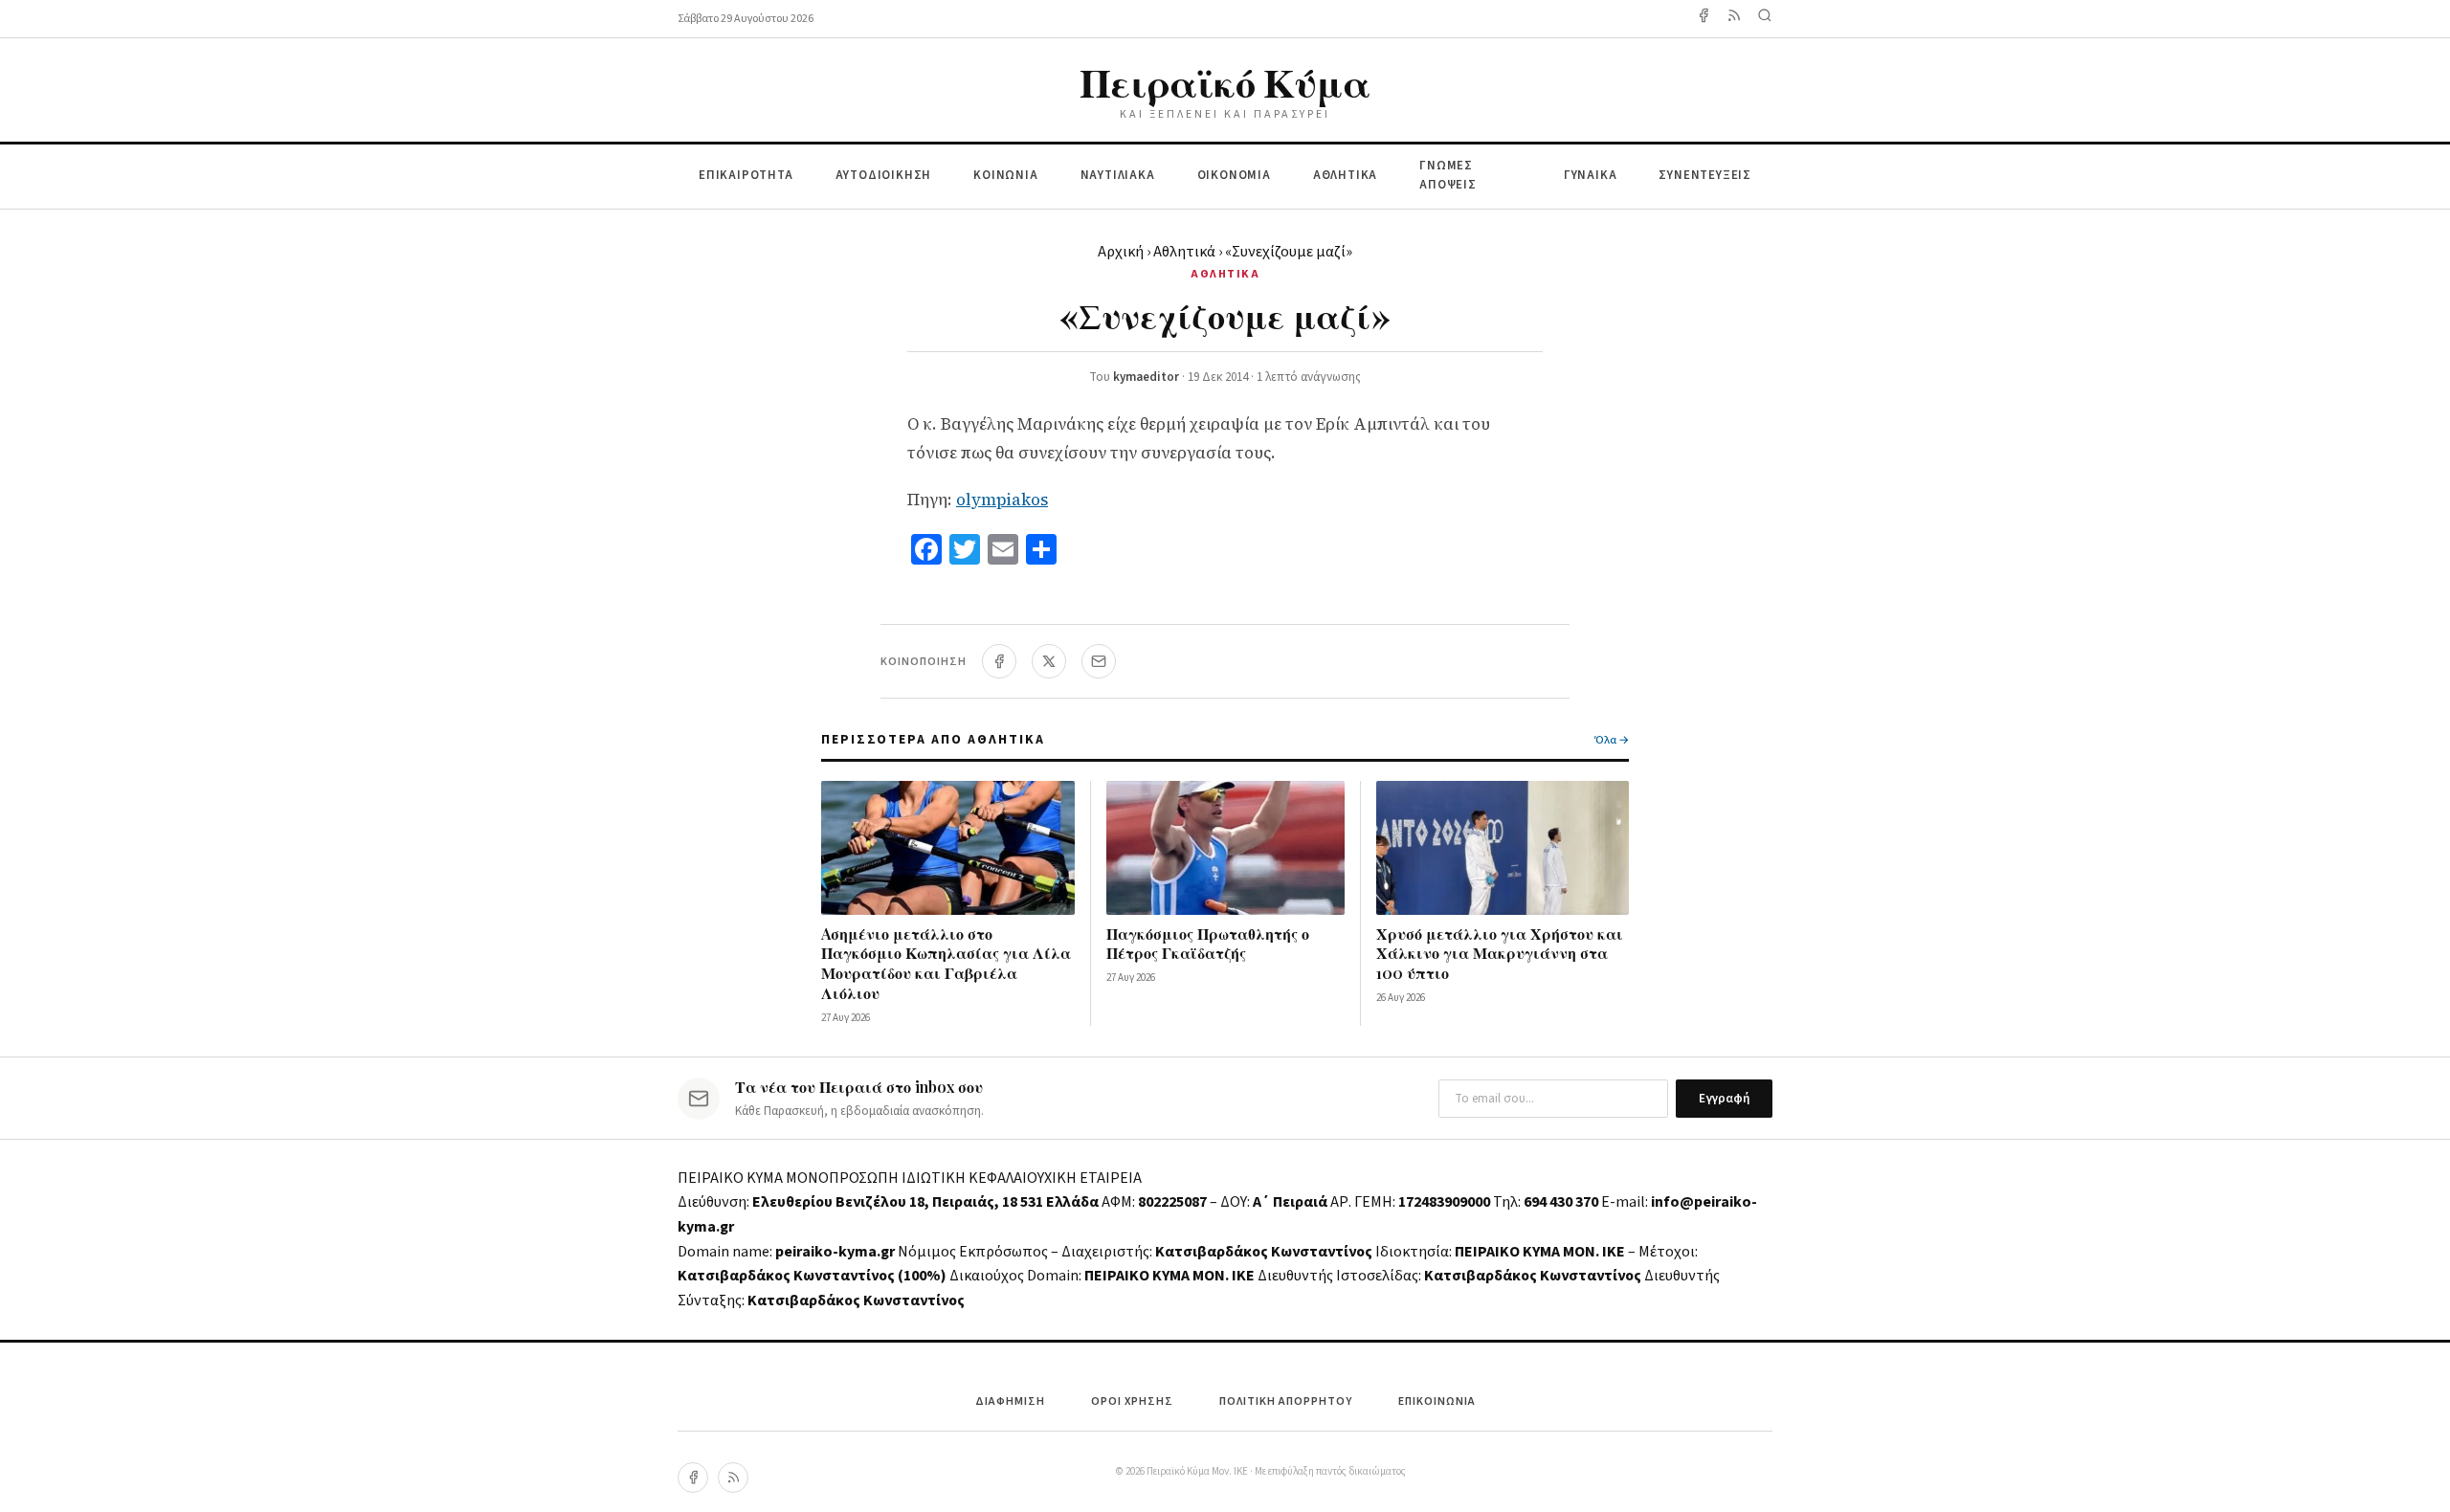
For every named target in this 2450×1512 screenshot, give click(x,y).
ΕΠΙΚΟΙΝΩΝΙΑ (1437, 1401)
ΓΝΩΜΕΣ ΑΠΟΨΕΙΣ (1448, 176)
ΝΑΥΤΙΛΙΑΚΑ (1118, 175)
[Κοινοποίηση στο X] (1049, 661)
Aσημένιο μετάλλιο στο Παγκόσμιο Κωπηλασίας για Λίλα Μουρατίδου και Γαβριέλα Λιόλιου (946, 963)
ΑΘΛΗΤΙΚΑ (1345, 175)
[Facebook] (1704, 19)
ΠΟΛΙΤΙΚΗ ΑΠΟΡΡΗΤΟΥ (1286, 1401)
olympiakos (1002, 500)
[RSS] (733, 1478)
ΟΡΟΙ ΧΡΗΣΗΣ (1132, 1401)
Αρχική (1121, 252)
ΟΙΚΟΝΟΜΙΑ (1234, 175)
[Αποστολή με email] (1099, 661)
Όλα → (1612, 740)
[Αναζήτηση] (1765, 19)
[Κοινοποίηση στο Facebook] (999, 661)
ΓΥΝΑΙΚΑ (1591, 175)
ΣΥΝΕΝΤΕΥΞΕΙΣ (1705, 175)
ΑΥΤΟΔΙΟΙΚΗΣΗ (884, 175)
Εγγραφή (1724, 1099)
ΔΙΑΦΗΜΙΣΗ (1010, 1401)
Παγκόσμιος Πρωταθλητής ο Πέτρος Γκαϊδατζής (1208, 944)
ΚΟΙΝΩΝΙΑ (1005, 175)
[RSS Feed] (1734, 19)
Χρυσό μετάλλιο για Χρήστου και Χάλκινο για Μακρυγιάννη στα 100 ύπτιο (1500, 954)
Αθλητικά (1184, 252)
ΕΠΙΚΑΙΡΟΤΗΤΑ (746, 175)
